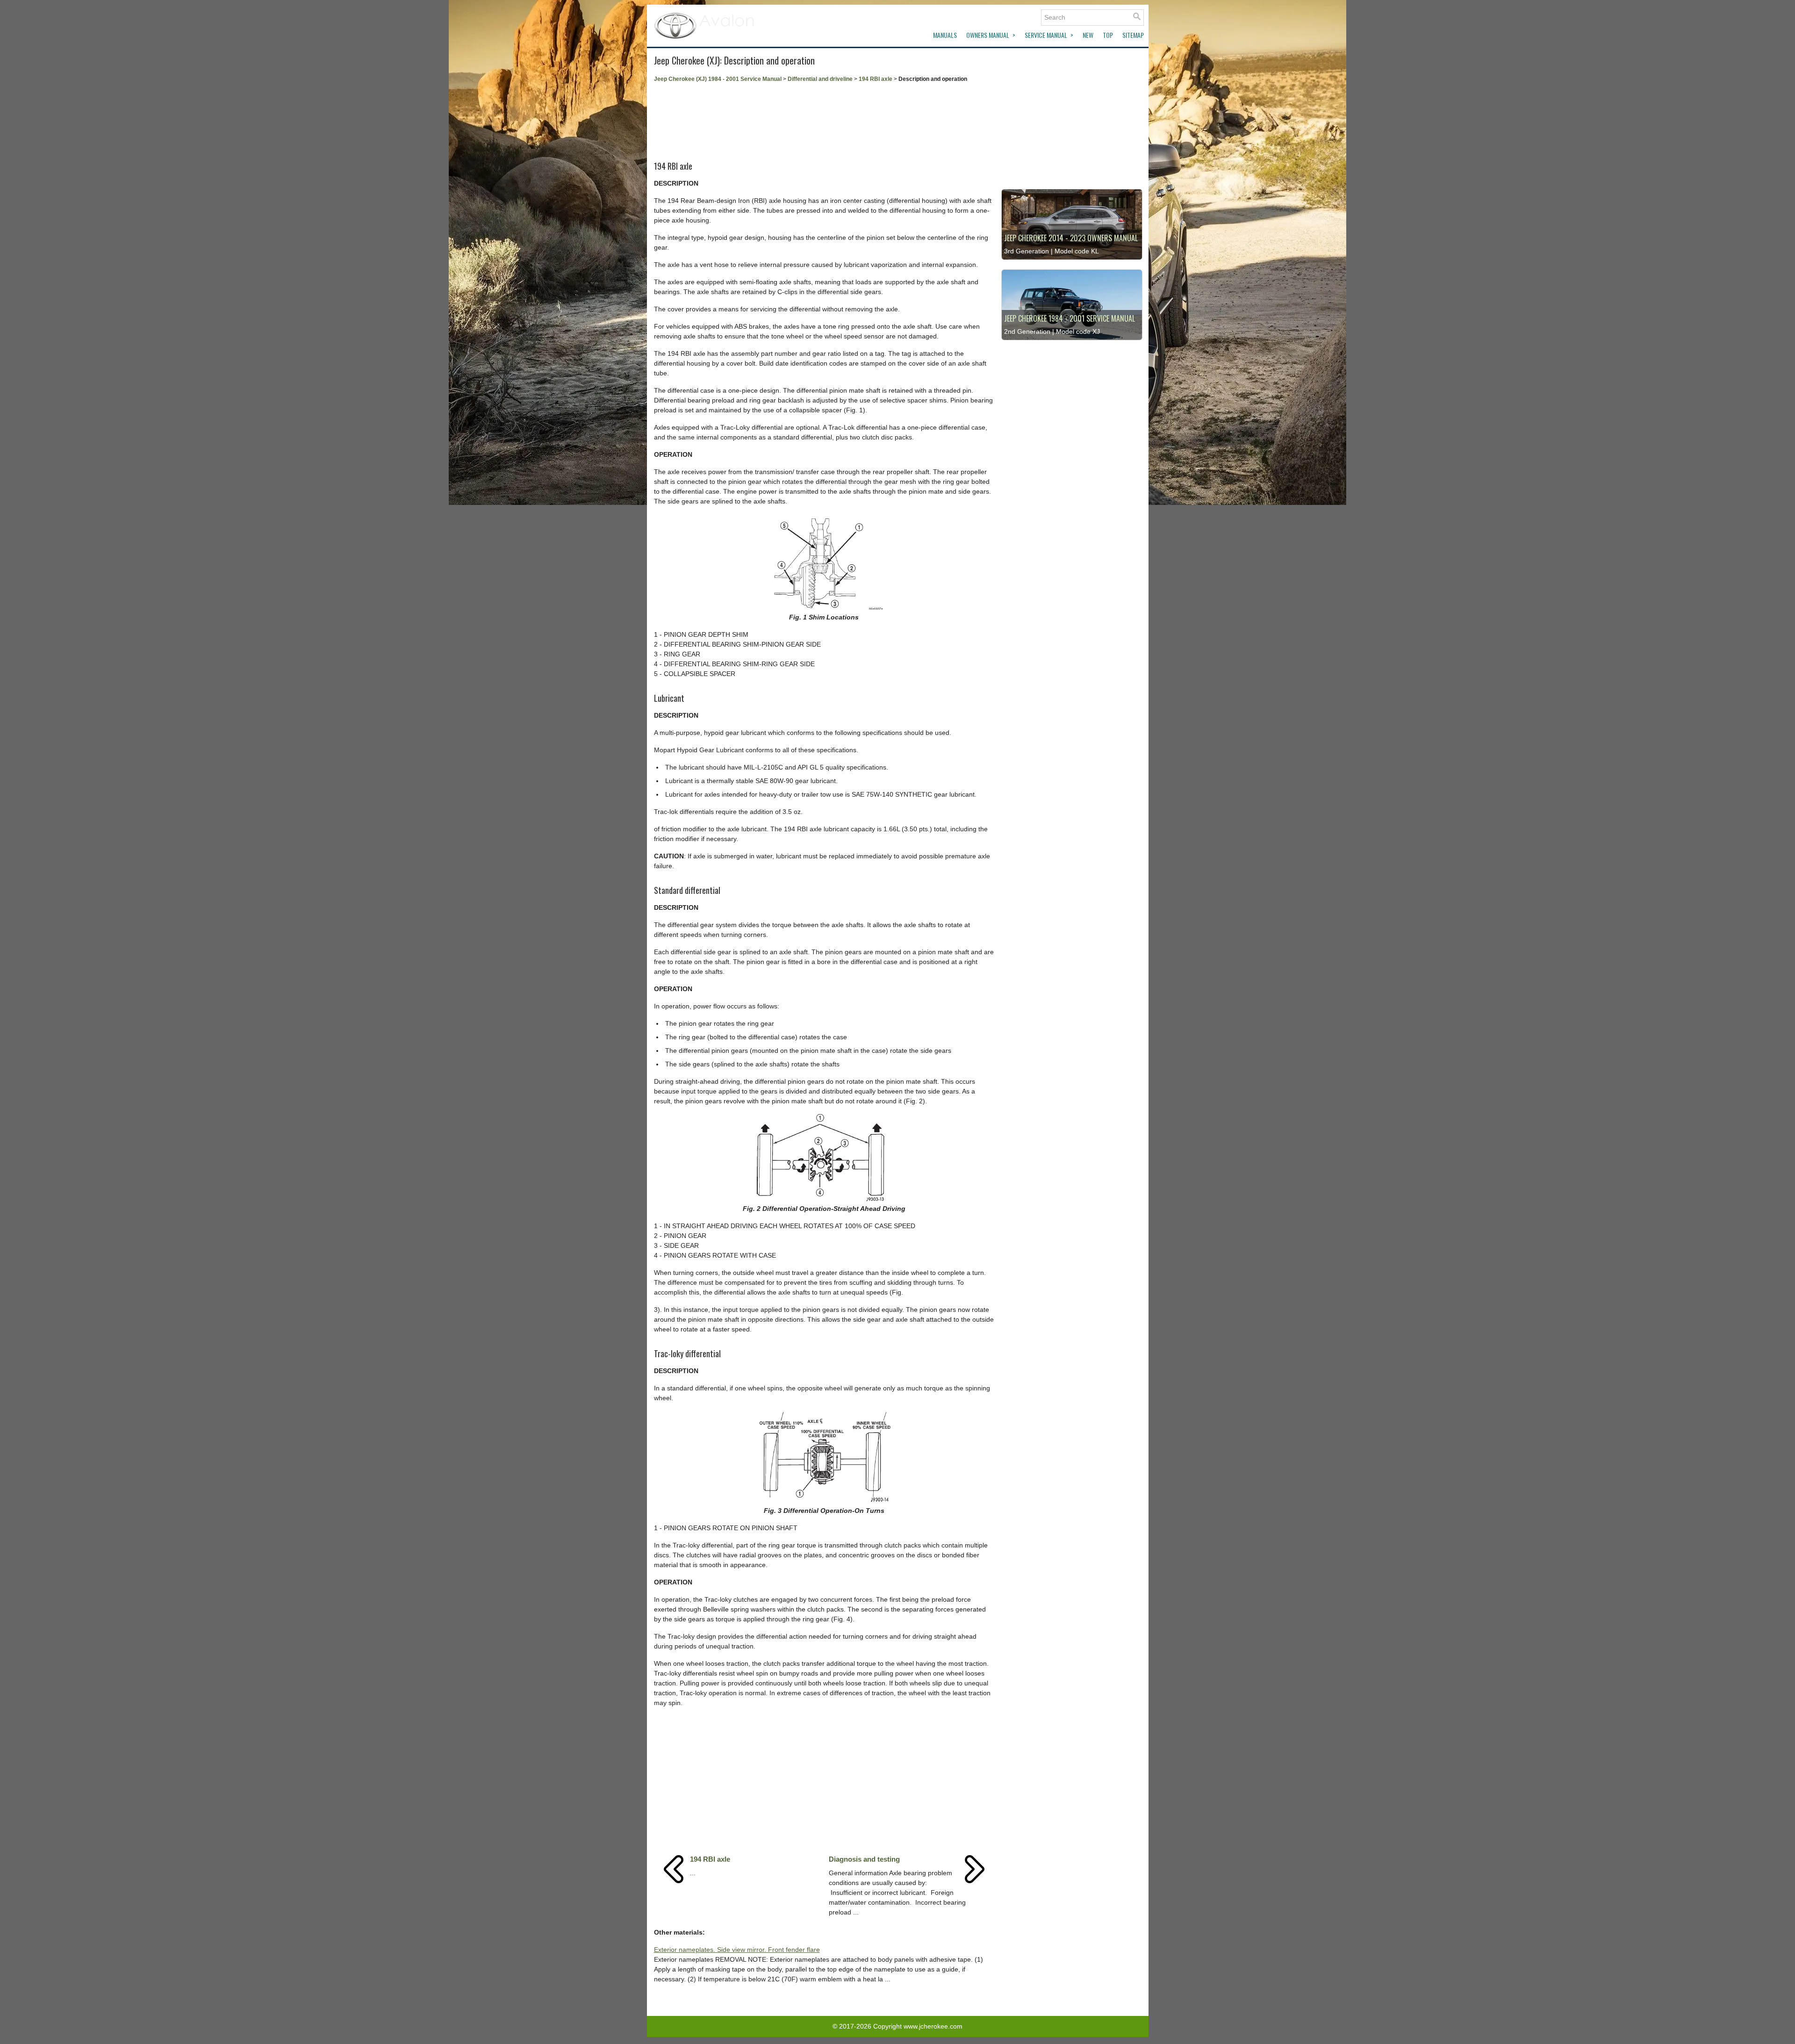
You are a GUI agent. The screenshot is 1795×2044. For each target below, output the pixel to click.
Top (1108, 35)
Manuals (945, 35)
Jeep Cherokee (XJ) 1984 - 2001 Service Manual (718, 79)
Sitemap (1133, 35)
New (1088, 35)
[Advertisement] (824, 119)
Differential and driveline (820, 79)
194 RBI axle (876, 79)
